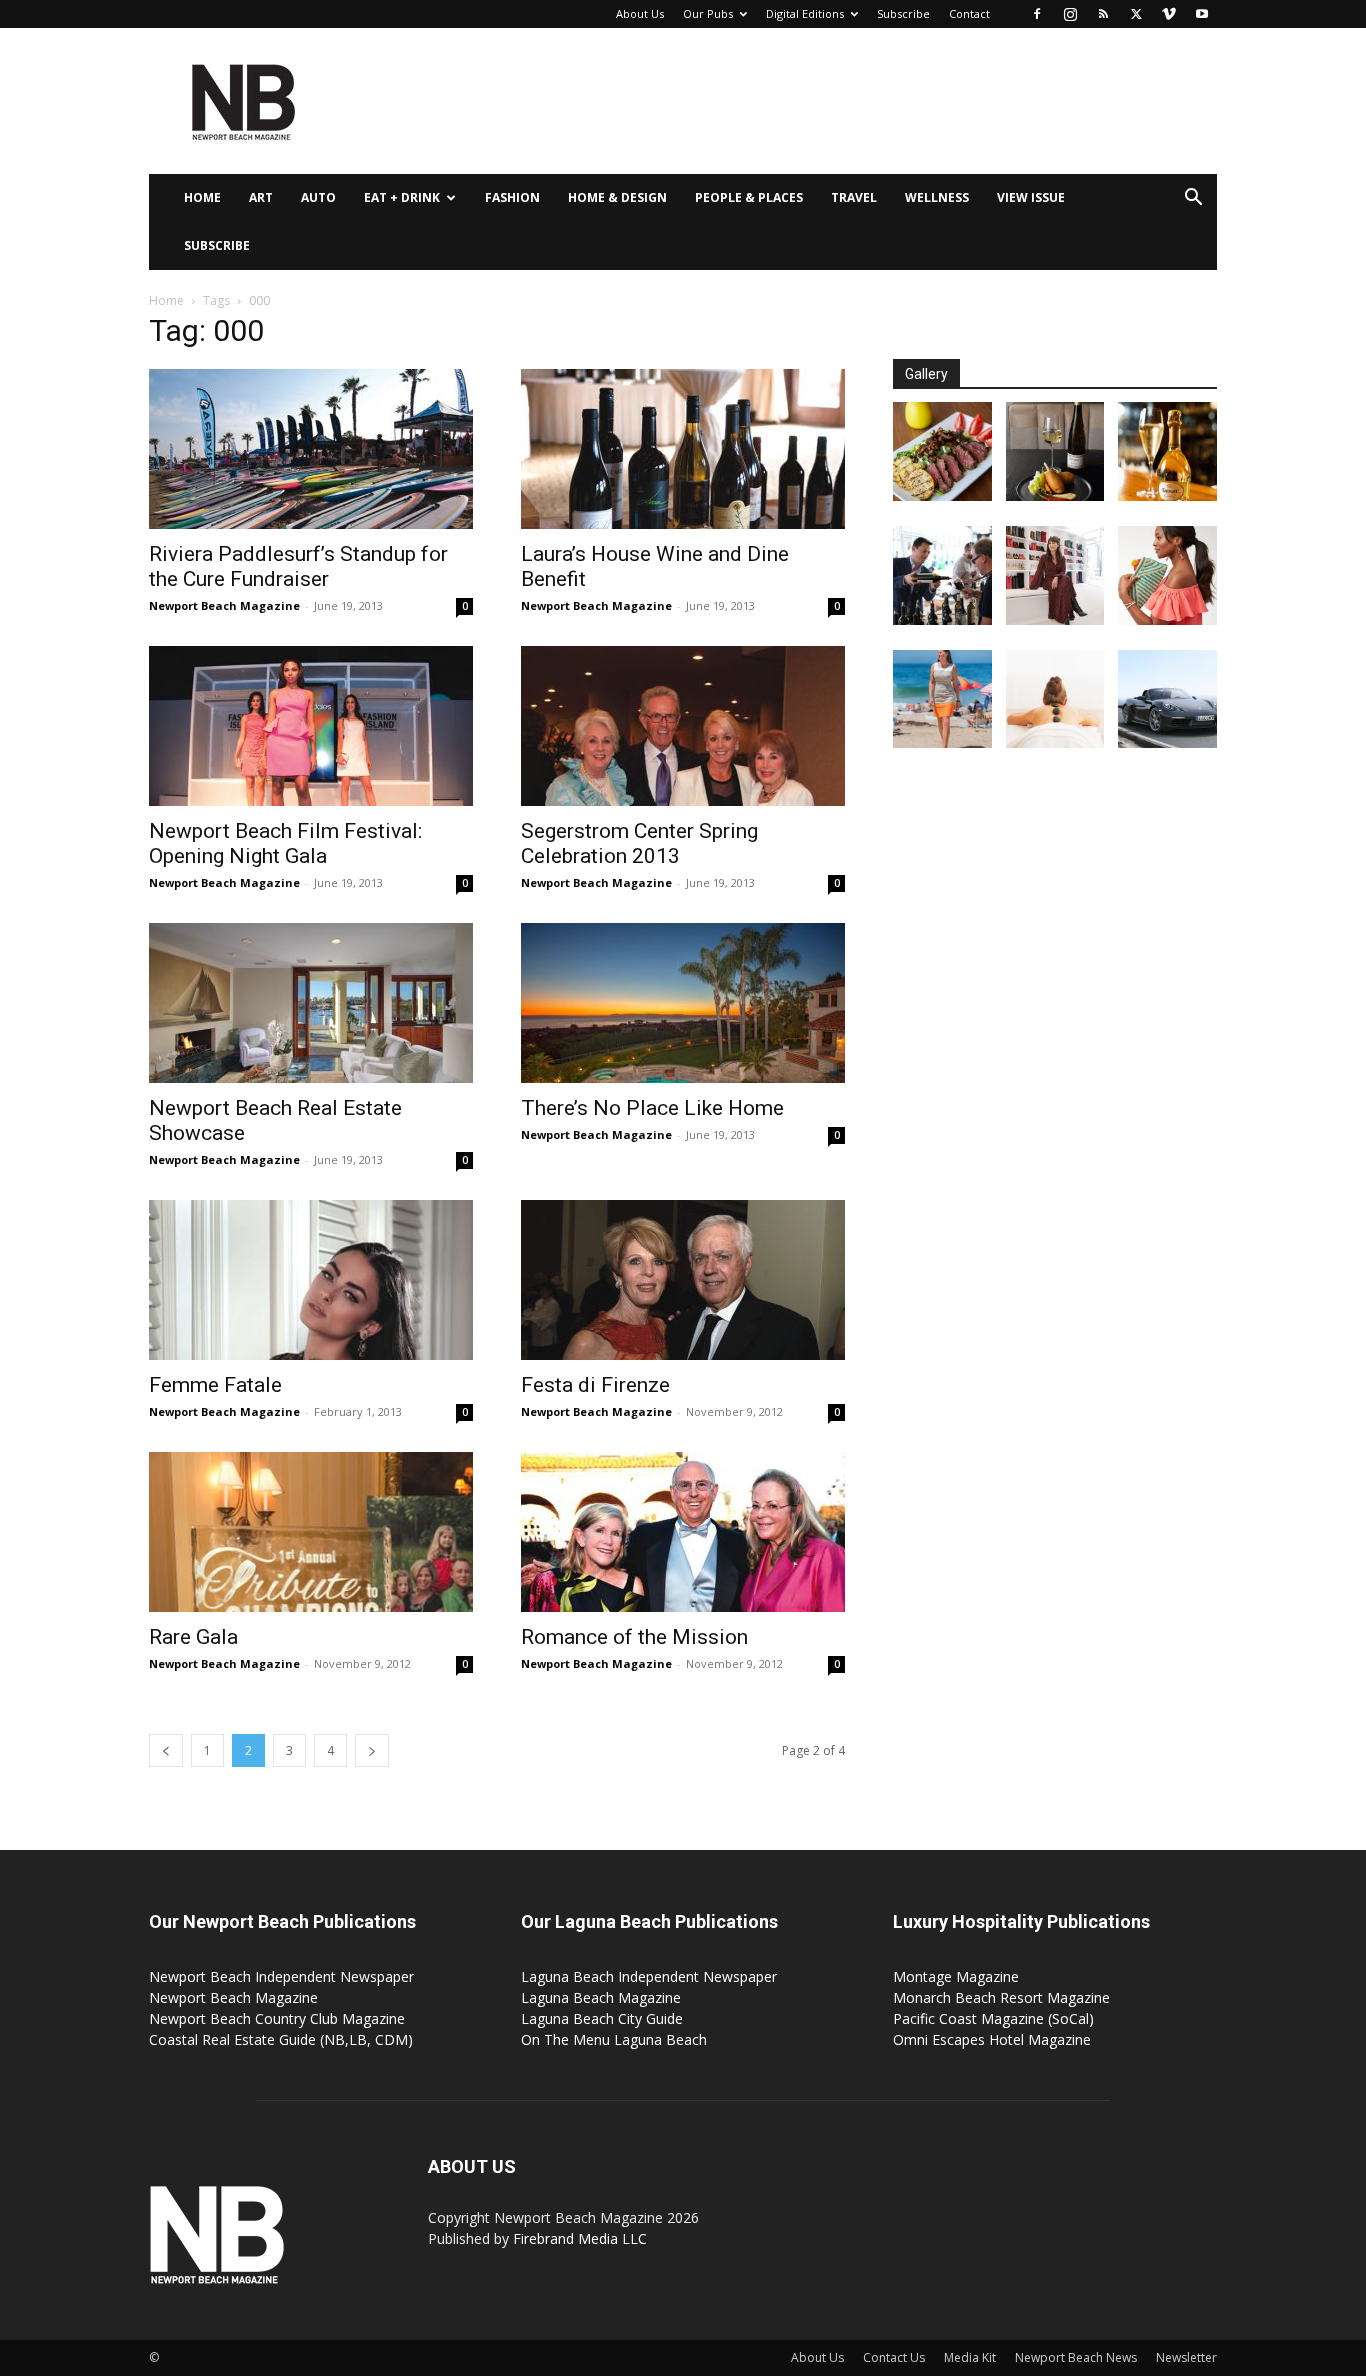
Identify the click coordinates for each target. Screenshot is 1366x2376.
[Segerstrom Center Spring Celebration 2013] (683, 726)
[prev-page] (166, 1750)
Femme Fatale (215, 1385)
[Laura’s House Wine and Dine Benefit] (683, 449)
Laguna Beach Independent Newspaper (649, 1976)
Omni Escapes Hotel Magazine (992, 2039)
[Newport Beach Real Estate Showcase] (311, 1003)
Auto (318, 197)
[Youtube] (1202, 14)
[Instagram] (1070, 14)
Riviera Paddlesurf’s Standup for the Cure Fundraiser (298, 566)
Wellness (937, 197)
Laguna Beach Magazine (601, 1997)
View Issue (1031, 197)
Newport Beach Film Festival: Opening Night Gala (285, 843)
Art (261, 197)
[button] (1193, 199)
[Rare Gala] (311, 1532)
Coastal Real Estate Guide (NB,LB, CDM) (281, 2039)
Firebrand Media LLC (580, 2238)
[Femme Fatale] (311, 1280)
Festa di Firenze (595, 1385)
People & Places (749, 197)
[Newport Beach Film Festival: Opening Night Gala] (311, 726)
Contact (969, 13)
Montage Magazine (956, 1976)
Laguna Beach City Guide (602, 2018)
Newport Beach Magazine (224, 605)
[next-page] (372, 1750)
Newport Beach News (1076, 2357)
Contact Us (894, 2357)
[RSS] (1103, 14)
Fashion (512, 197)
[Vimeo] (1169, 14)
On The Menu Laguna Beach (614, 2039)
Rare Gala (193, 1637)
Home (202, 197)
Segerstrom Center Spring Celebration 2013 (639, 843)
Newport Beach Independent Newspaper (281, 1976)
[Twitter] (1136, 14)
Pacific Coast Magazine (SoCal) (993, 2018)
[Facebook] (1037, 14)
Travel (854, 197)
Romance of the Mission (634, 1637)
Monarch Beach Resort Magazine (1001, 1997)
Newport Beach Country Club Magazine (277, 2018)
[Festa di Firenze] (683, 1280)
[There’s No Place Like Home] (683, 1003)
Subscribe (903, 13)
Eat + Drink (402, 197)
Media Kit (970, 2357)
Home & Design (617, 197)
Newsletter (1186, 2357)
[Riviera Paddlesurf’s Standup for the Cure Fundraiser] (311, 449)
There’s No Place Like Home (652, 1108)
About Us (640, 13)
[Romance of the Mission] (683, 1532)
